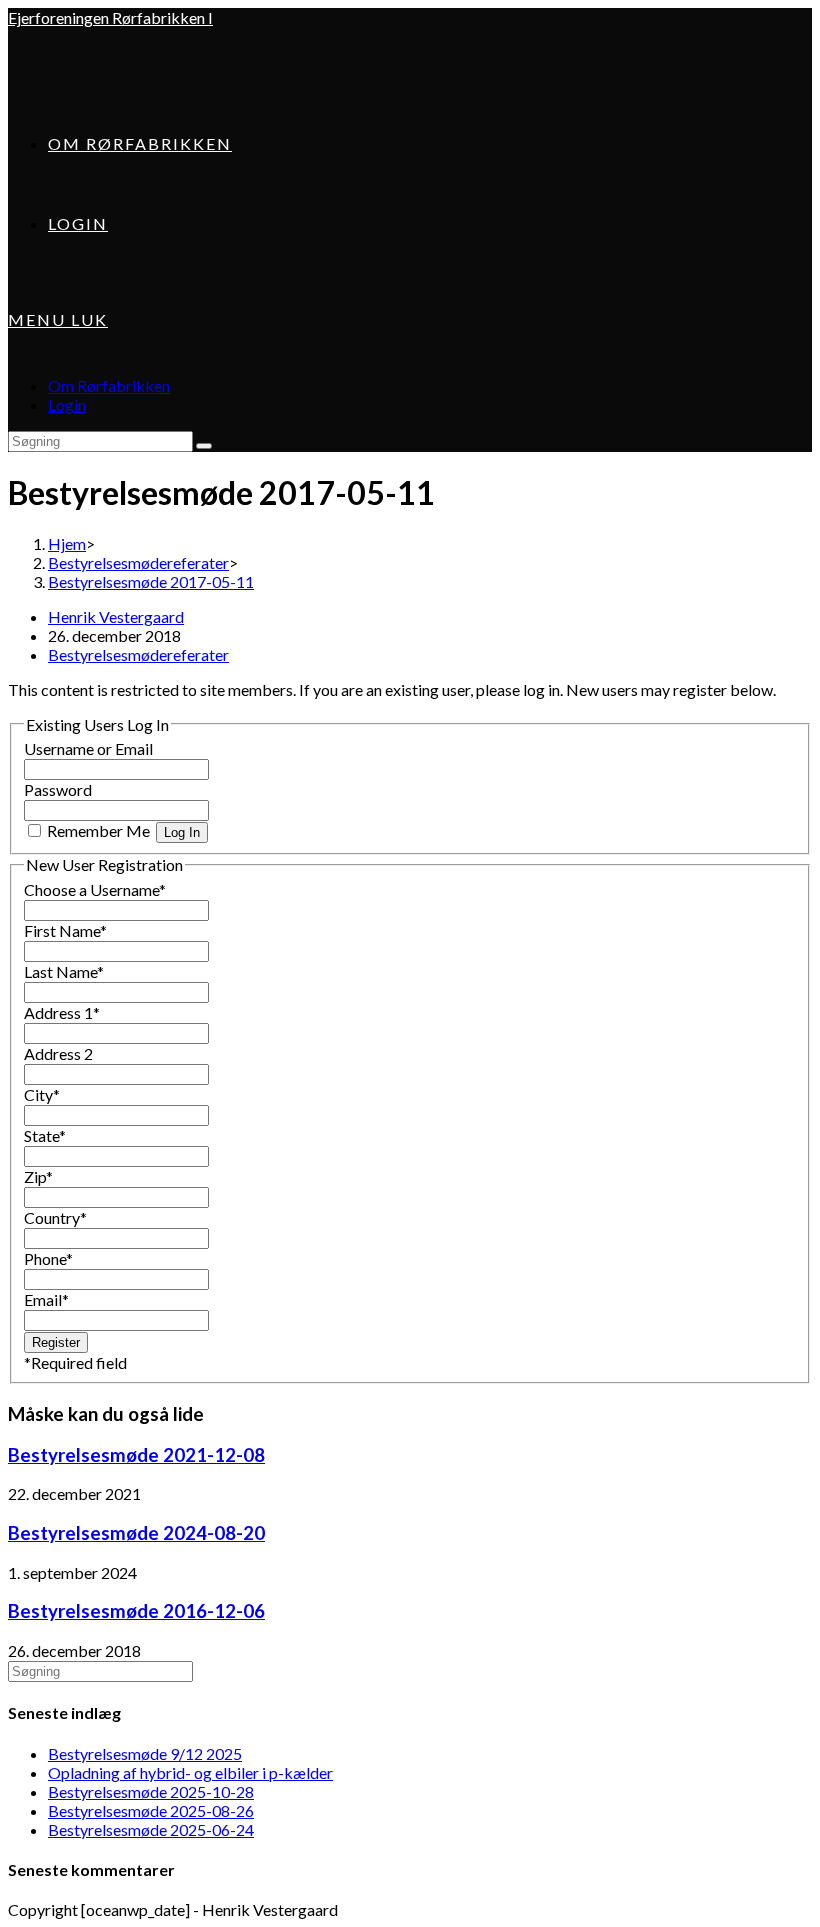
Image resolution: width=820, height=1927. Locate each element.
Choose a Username (95, 889)
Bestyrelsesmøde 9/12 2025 (145, 1753)
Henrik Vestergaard (116, 616)
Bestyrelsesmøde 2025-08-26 (151, 1810)
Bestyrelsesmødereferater (138, 654)
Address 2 (58, 1053)
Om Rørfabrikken (109, 385)
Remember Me (98, 830)
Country (55, 1217)
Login (67, 404)
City (42, 1094)
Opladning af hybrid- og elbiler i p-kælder (190, 1772)
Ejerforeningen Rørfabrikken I (110, 17)
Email (46, 1299)
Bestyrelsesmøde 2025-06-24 (151, 1829)
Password (58, 789)
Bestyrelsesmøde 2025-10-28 (151, 1791)
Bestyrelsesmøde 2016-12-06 (136, 1611)
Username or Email (88, 748)
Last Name (64, 971)
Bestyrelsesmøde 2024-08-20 (136, 1533)
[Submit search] (204, 446)
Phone (48, 1258)
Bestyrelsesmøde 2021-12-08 (136, 1455)
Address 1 (62, 1012)
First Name (65, 930)
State (45, 1135)
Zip (38, 1176)
